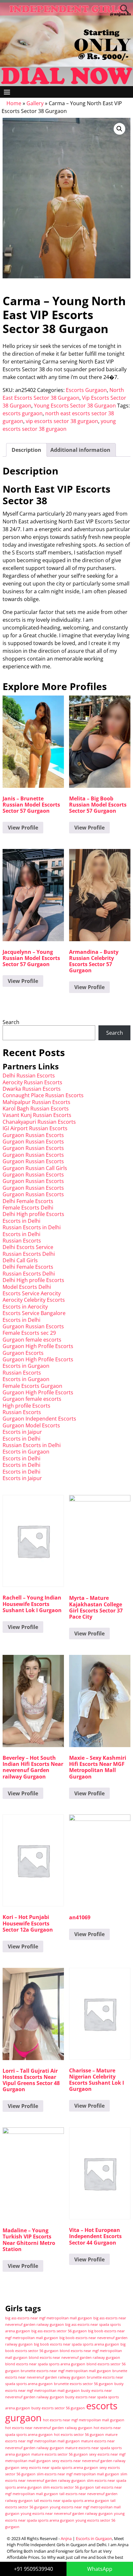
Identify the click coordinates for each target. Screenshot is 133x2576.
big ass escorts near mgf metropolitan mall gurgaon (49, 2318)
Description (26, 450)
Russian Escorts (22, 1241)
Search (11, 1022)
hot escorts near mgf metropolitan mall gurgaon (84, 2420)
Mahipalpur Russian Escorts (36, 1102)
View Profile (23, 828)
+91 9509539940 (33, 2569)
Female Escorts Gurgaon (32, 1386)
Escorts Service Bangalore (34, 1313)
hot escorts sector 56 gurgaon (79, 2435)
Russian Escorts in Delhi (32, 1227)
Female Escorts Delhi (28, 1208)
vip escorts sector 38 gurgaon (62, 421)
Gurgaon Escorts (23, 1353)
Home (14, 103)
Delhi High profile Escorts (33, 1214)
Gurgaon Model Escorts (31, 1425)
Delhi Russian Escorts (29, 1076)
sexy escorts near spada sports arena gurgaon (59, 2468)
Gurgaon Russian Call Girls (35, 1168)
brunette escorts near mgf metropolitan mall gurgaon (66, 2371)
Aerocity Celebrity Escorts (34, 1300)
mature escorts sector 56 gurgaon (60, 2454)
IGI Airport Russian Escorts (35, 1128)
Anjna (66, 2538)
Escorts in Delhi (21, 1221)
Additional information (80, 450)
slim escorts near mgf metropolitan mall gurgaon (78, 2474)
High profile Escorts (26, 1406)
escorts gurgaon (23, 413)
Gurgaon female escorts (32, 1340)
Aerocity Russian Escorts (32, 1082)
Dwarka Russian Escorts (32, 1089)
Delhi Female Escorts (28, 1201)
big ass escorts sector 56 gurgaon (59, 2331)
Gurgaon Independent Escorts (39, 1419)
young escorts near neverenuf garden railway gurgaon (67, 2514)
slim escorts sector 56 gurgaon (68, 2487)
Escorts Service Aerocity (32, 1293)
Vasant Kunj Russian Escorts (37, 1115)
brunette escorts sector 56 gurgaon (83, 2384)
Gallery (35, 103)
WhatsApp (100, 2569)
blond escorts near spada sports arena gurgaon (45, 2364)
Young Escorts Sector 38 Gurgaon (75, 406)
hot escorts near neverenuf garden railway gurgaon (49, 2428)
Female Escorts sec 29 (29, 1333)
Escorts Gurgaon (86, 390)
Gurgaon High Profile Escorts (38, 1346)
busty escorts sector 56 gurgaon (58, 2408)
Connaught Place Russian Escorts (43, 1095)
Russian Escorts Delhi (29, 1254)
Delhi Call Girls (20, 1260)
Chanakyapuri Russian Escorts (39, 1122)
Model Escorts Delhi (27, 1287)
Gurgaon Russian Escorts (33, 1135)
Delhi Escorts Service (28, 1247)
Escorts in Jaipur (22, 1432)
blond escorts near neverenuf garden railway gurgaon (74, 2358)
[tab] (26, 450)
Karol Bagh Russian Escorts (36, 1109)
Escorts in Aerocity (25, 1307)
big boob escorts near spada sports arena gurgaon (77, 2344)
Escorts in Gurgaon (26, 1366)
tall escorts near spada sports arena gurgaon (72, 2501)
